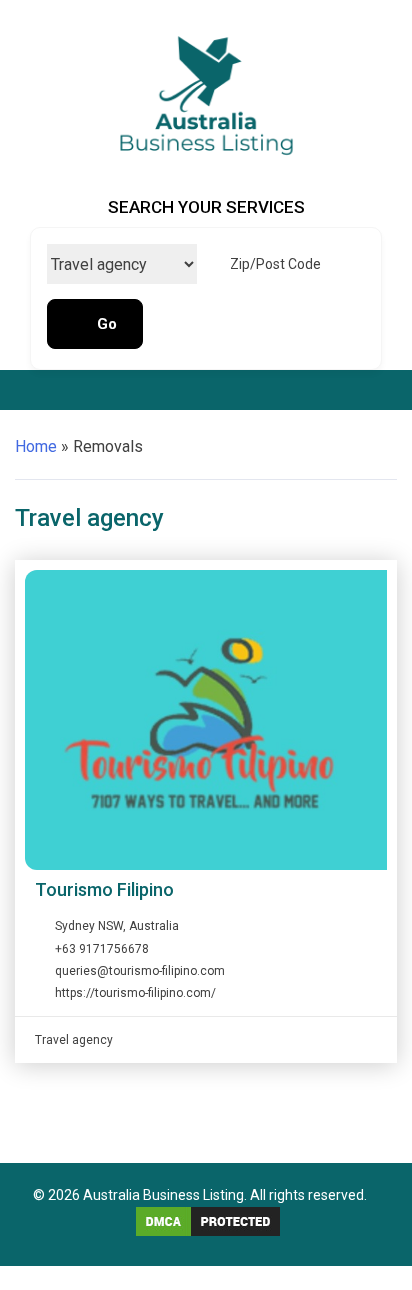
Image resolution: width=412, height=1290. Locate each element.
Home (36, 446)
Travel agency (74, 1040)
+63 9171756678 (102, 949)
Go (107, 324)
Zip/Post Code (275, 264)
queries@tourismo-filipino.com (140, 971)
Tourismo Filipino (104, 889)
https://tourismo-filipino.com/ (135, 993)
